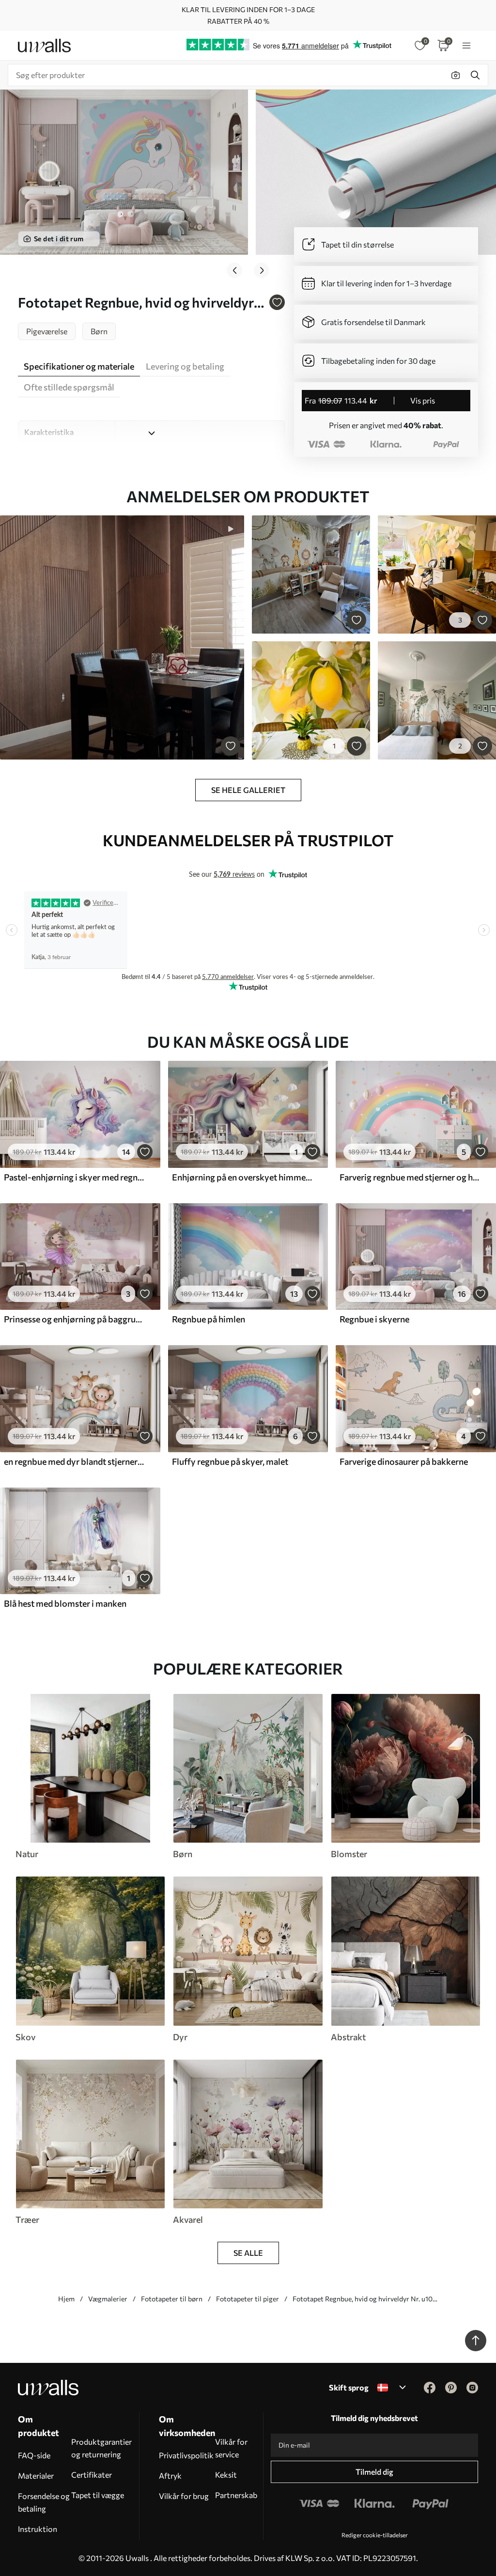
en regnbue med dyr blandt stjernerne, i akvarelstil (75, 1461)
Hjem (66, 2299)
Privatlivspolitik (186, 2455)
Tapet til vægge (98, 2495)
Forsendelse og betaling (44, 2502)
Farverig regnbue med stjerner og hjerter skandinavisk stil (410, 1177)
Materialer (36, 2475)
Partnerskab (236, 2495)
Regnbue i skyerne (374, 1319)
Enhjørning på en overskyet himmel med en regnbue (243, 1177)
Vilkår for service (231, 2448)
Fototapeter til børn (172, 2299)
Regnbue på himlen (209, 1319)
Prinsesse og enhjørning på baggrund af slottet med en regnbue (75, 1319)
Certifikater (92, 2475)
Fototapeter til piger (248, 2299)
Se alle (248, 2253)
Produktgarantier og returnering (101, 2448)
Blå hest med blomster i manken (65, 1603)
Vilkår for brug (184, 2496)
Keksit (226, 2475)
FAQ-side (34, 2455)
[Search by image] (456, 75)
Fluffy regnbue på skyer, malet (230, 1461)
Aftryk (170, 2475)
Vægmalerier (108, 2299)
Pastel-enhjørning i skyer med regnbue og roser (75, 1177)
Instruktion (38, 2529)
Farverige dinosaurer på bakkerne (404, 1461)
